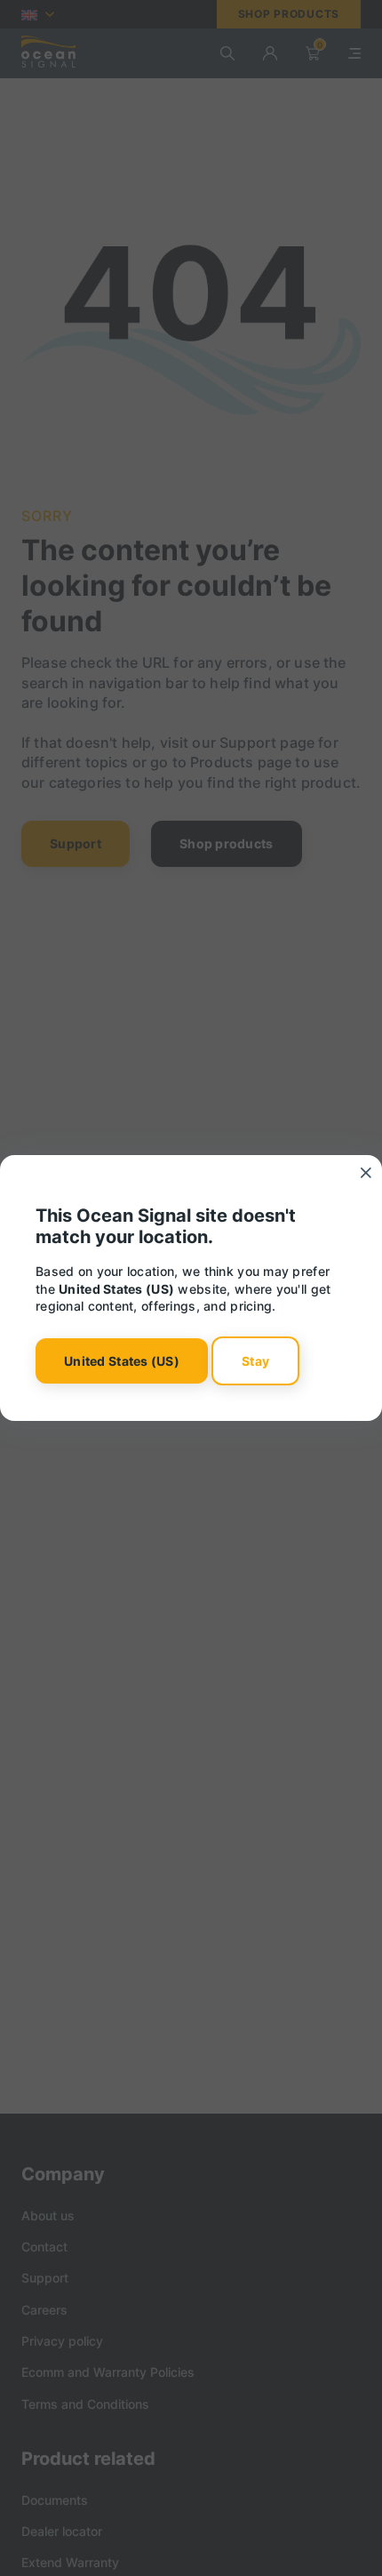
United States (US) (122, 1361)
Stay (255, 1361)
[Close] (366, 1173)
